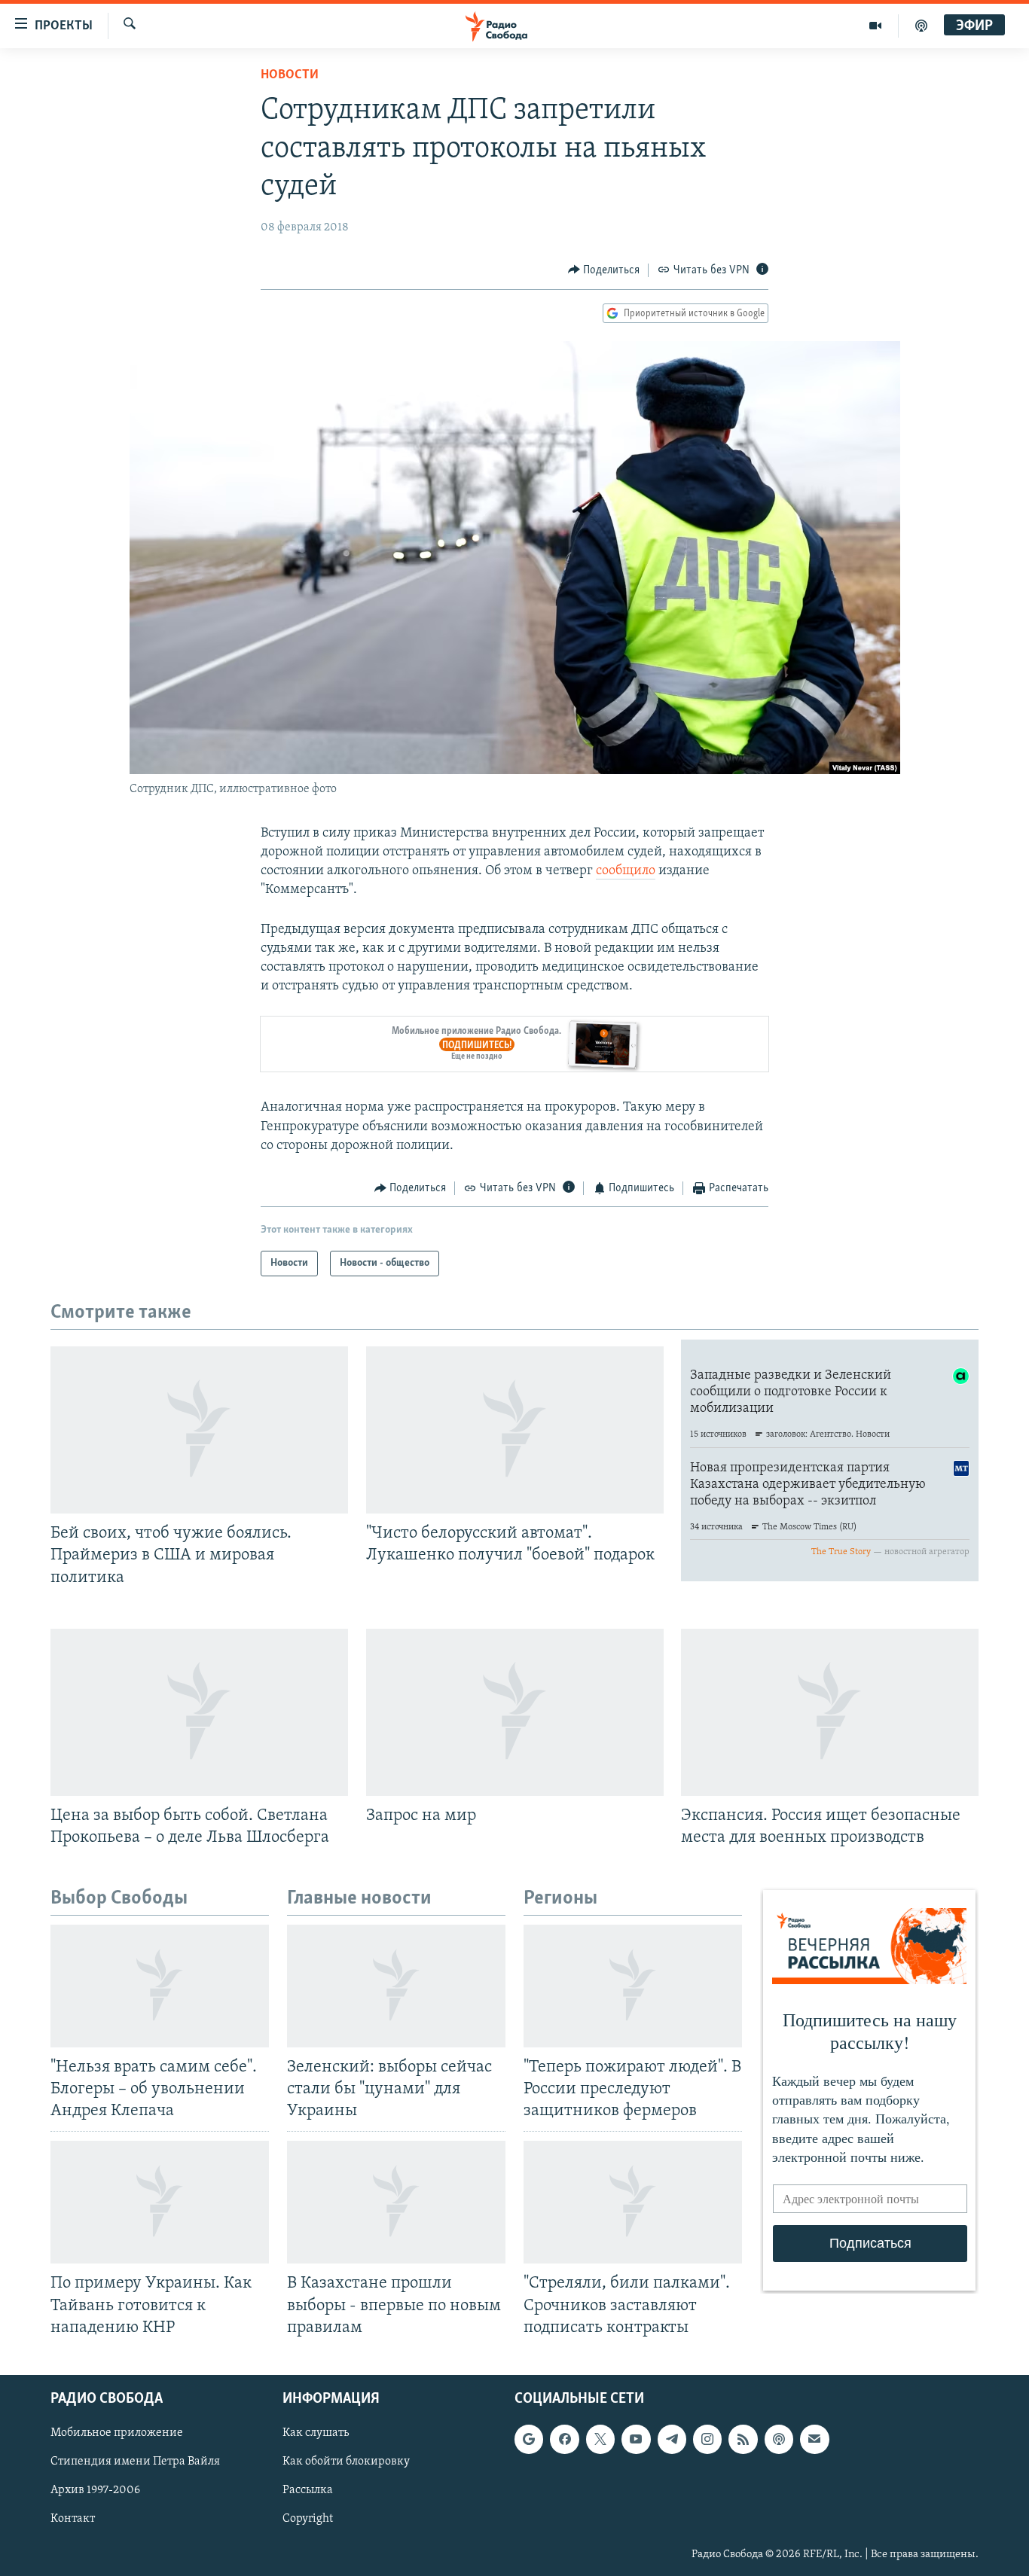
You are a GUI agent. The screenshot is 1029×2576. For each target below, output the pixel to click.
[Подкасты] (779, 2439)
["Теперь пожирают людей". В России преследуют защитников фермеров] (633, 1986)
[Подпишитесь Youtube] (636, 2439)
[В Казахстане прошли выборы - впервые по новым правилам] (396, 2202)
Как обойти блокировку (346, 2462)
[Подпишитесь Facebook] (564, 2439)
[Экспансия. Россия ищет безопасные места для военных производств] (830, 1712)
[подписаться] (814, 2439)
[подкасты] (921, 26)
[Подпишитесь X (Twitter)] (600, 2439)
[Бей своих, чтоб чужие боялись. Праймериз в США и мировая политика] (199, 1430)
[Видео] (876, 26)
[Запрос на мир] (515, 1712)
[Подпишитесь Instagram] (707, 2439)
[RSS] (743, 2439)
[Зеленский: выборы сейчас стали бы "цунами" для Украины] (396, 1986)
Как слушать (316, 2433)
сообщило (626, 871)
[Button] (604, 270)
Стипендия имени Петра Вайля (135, 2462)
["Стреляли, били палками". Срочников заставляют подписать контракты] (633, 2202)
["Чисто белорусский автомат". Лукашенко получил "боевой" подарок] (515, 1430)
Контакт (73, 2519)
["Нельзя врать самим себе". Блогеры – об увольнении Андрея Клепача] (160, 1986)
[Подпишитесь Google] (529, 2439)
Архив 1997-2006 (95, 2490)
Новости (290, 75)
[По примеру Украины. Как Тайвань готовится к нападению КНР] (160, 2202)
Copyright (308, 2519)
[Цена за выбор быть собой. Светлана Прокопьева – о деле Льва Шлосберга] (199, 1712)
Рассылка (308, 2490)
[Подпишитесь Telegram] (672, 2439)
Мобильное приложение (117, 2433)
